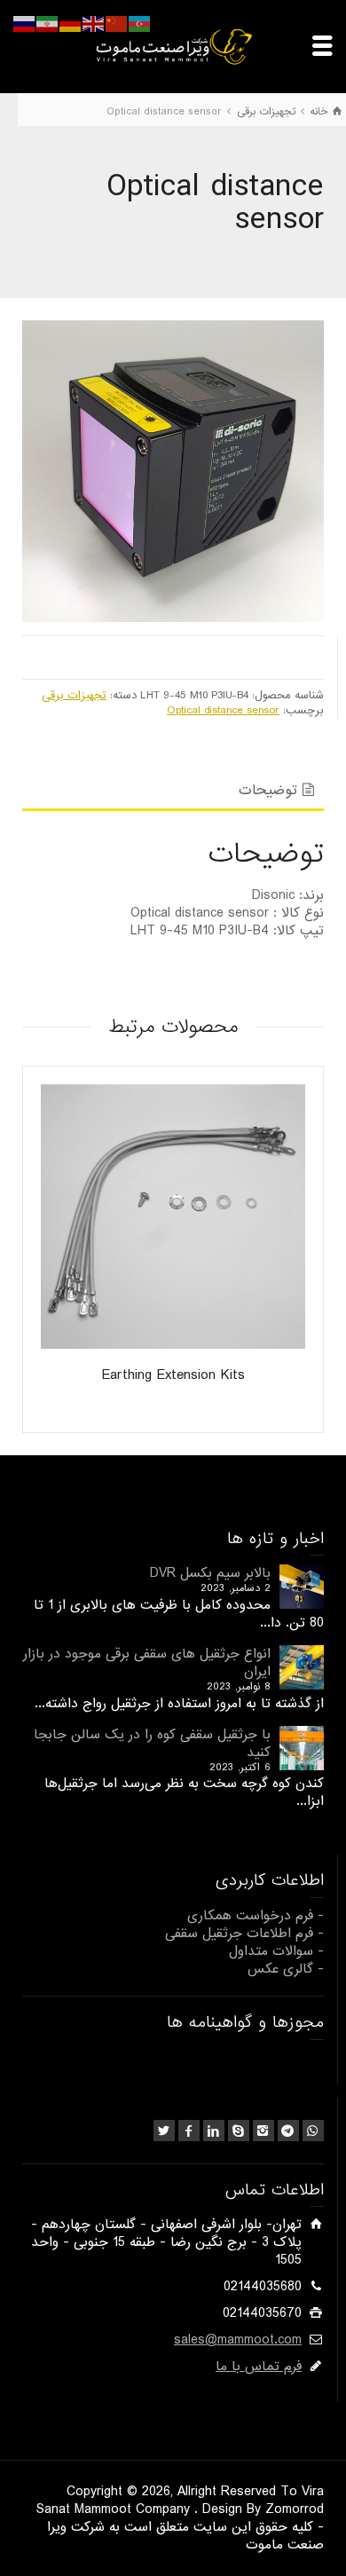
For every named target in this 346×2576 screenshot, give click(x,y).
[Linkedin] (214, 2131)
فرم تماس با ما (259, 2367)
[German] (71, 24)
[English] (94, 24)
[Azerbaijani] (140, 24)
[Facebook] (189, 2131)
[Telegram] (288, 2131)
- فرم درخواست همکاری (256, 1916)
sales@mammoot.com (238, 2340)
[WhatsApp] (313, 2131)
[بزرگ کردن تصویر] (173, 471)
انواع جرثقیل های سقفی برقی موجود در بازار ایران (147, 1663)
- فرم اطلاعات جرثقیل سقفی (244, 1934)
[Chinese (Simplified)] (117, 24)
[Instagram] (263, 2131)
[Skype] (239, 2131)
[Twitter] (164, 2131)
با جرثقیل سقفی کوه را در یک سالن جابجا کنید (152, 1744)
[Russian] (25, 24)
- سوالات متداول (276, 1951)
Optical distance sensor (223, 710)
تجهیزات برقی (74, 695)
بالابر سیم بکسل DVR (210, 1573)
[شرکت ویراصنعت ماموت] (173, 46)
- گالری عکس (286, 1969)
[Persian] (48, 24)
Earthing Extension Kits (173, 1375)
